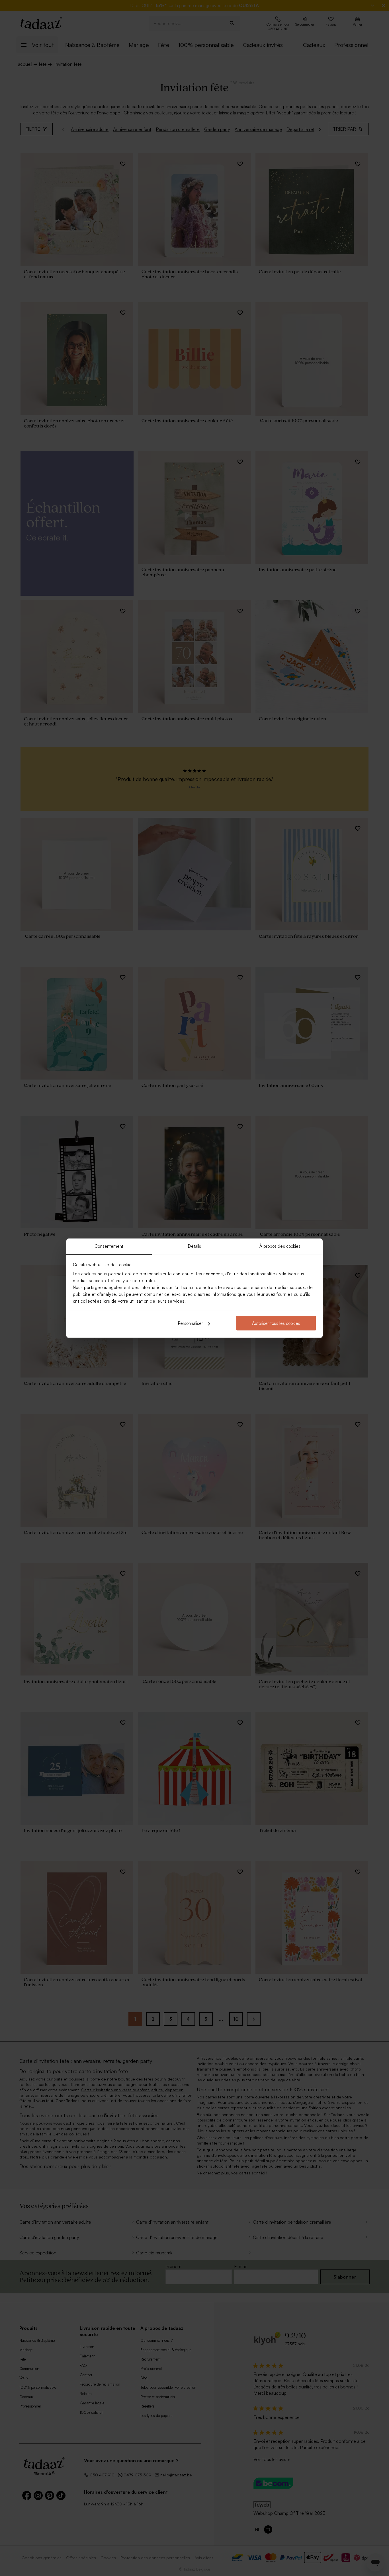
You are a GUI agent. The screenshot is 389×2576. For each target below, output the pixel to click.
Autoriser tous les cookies (276, 1323)
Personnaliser (191, 1323)
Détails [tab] (195, 1246)
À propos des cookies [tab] (280, 1246)
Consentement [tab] (109, 1246)
